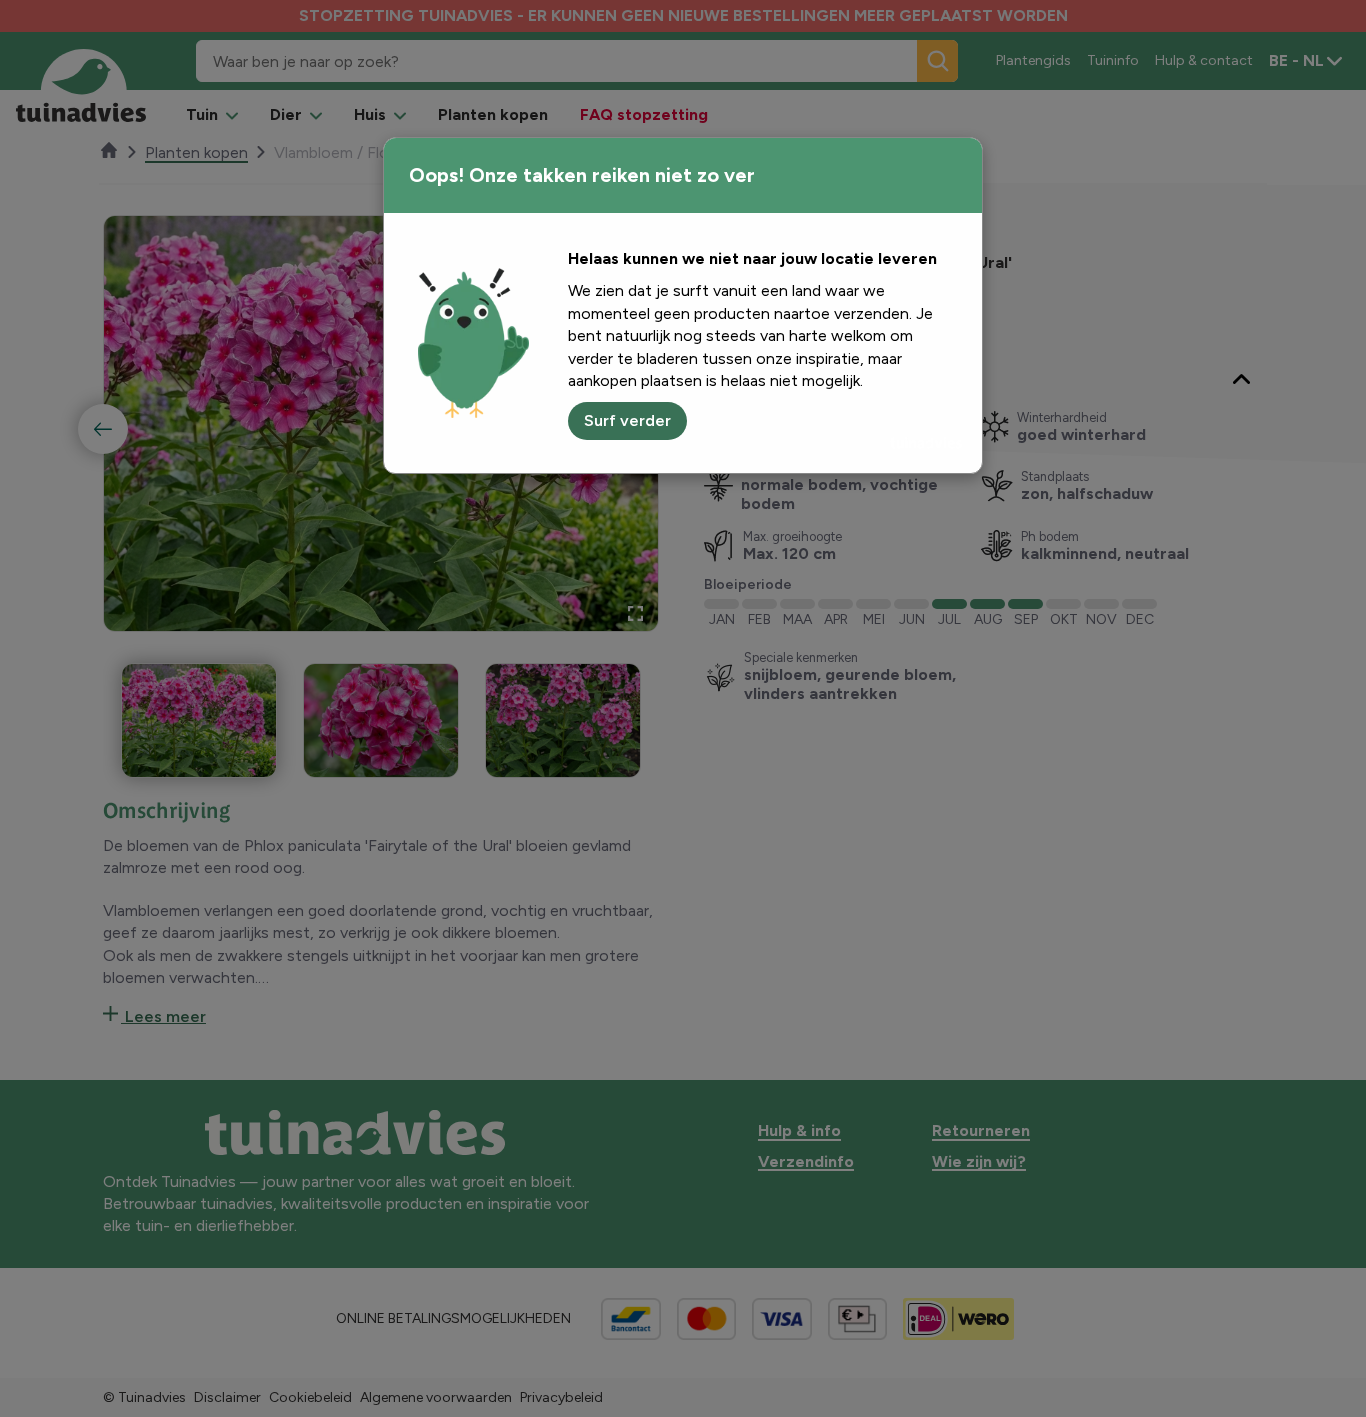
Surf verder (627, 420)
